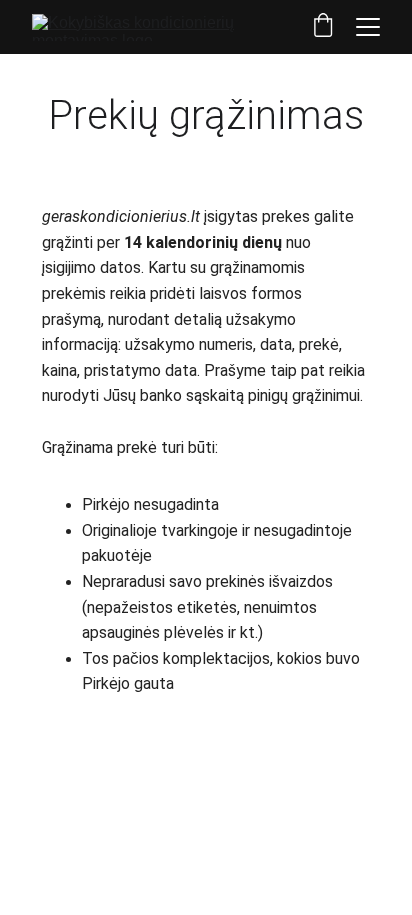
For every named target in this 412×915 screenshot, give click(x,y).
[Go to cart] (323, 27)
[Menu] (368, 27)
